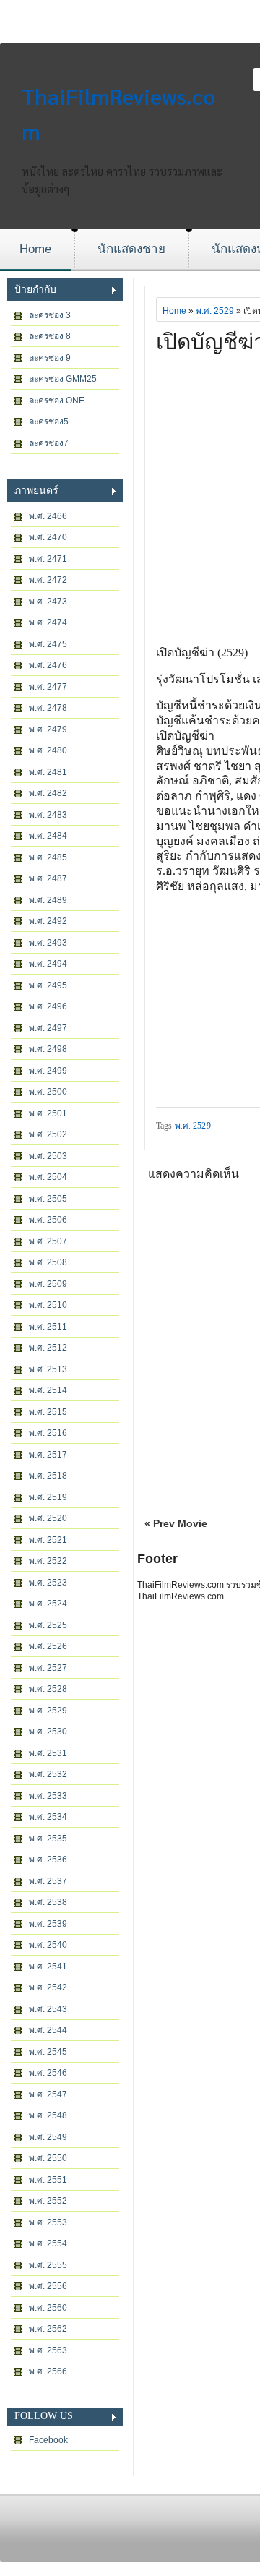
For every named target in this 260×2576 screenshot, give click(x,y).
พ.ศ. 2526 (48, 1646)
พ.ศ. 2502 (48, 1134)
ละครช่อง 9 (50, 358)
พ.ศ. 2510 (48, 1305)
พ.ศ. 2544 (48, 2030)
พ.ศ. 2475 (48, 644)
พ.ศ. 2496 (48, 1006)
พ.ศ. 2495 (48, 985)
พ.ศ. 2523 (48, 1583)
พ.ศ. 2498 (48, 1049)
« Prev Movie (176, 1523)
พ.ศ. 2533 (48, 1796)
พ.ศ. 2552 (48, 2201)
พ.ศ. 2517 (48, 1455)
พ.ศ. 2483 (48, 815)
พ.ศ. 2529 (48, 1711)
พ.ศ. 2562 (48, 2329)
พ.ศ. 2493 (48, 943)
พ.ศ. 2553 (48, 2222)
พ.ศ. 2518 (48, 1476)
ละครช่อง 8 (50, 336)
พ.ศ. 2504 (48, 1177)
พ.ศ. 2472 (48, 580)
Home (35, 249)
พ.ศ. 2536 (48, 1860)
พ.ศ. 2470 (48, 537)
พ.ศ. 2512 (48, 1348)
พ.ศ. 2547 (48, 2094)
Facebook (48, 2440)
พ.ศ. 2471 (48, 559)
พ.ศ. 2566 (48, 2371)
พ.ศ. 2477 (48, 687)
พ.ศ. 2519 (48, 1497)
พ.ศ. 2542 (48, 1987)
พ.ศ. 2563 (48, 2350)
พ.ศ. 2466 (48, 516)
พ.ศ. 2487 (48, 878)
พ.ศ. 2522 (48, 1561)
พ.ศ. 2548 (48, 2115)
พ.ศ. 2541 (48, 1967)
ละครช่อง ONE (57, 401)
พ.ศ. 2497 (48, 1028)
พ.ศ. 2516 (48, 1433)
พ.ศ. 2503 (48, 1156)
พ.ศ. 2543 (48, 2009)
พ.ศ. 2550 (48, 2158)
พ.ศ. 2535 (48, 1839)
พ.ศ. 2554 (48, 2243)
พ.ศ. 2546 (48, 2073)
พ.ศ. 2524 (48, 1604)
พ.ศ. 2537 (48, 1881)
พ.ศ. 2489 (48, 900)
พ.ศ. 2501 (48, 1113)
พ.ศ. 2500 (48, 1092)
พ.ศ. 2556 (48, 2286)
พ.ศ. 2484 (48, 836)
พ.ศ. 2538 (48, 1902)
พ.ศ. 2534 (48, 1817)
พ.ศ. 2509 (48, 1284)
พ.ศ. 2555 (48, 2265)
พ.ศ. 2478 (48, 708)
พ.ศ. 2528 (48, 1689)
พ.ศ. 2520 (48, 1518)
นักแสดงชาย (131, 249)
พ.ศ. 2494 (48, 964)
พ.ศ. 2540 (48, 1945)
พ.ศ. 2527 (48, 1668)
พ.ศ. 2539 (48, 1924)
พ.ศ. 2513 (48, 1369)
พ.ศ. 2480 (48, 750)
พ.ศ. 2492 (48, 921)
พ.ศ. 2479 (48, 729)
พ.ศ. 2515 (48, 1412)
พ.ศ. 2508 (48, 1262)
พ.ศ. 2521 (48, 1540)
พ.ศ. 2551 (48, 2180)
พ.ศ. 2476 (48, 665)
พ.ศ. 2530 (48, 1732)
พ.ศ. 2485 (48, 857)
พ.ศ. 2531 (48, 1753)
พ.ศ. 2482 (48, 793)
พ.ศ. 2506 (48, 1220)
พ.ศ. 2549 (48, 2137)
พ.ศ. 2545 (48, 2052)
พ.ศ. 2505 (48, 1199)
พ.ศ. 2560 (48, 2308)
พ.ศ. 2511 (48, 1327)
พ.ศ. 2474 (48, 622)
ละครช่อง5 (49, 422)
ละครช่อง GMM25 (63, 379)
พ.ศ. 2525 (48, 1625)
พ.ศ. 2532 (48, 1774)
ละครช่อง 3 (50, 315)
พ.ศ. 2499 (48, 1071)
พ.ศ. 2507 (48, 1241)
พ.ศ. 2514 (48, 1390)
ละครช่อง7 (49, 443)
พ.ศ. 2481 (48, 772)
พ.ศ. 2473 (48, 602)
